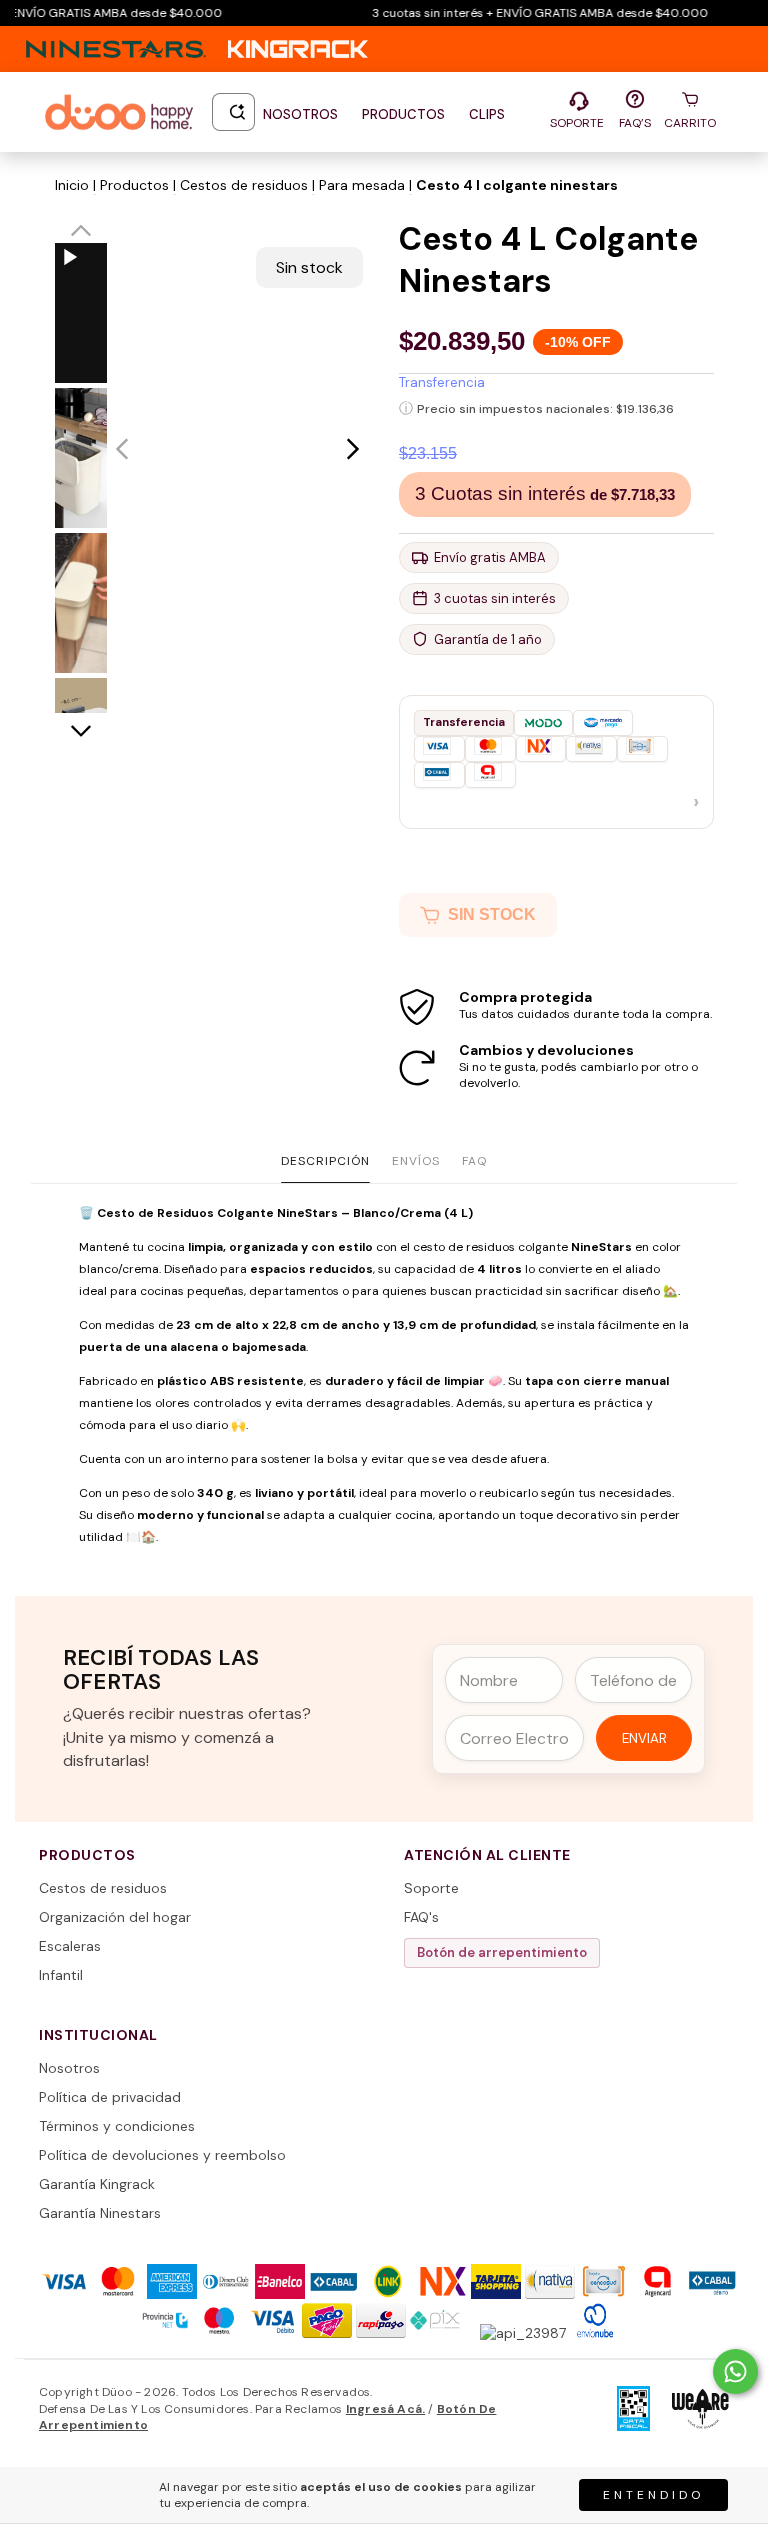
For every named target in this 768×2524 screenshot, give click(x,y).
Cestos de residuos (244, 185)
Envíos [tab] (416, 1161)
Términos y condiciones (117, 2126)
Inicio (72, 185)
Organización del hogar (115, 1917)
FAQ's (421, 1917)
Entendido (653, 2495)
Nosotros (300, 114)
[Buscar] (237, 112)
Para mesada (362, 185)
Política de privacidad (110, 2097)
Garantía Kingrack (97, 2184)
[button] (556, 762)
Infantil (61, 1975)
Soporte (431, 1888)
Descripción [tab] (325, 1161)
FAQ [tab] (474, 1161)
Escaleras (70, 1946)
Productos (403, 114)
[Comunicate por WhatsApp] (735, 2371)
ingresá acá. (385, 2409)
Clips (487, 114)
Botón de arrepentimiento (502, 1952)
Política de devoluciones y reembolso (162, 2155)
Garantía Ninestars (100, 2213)
